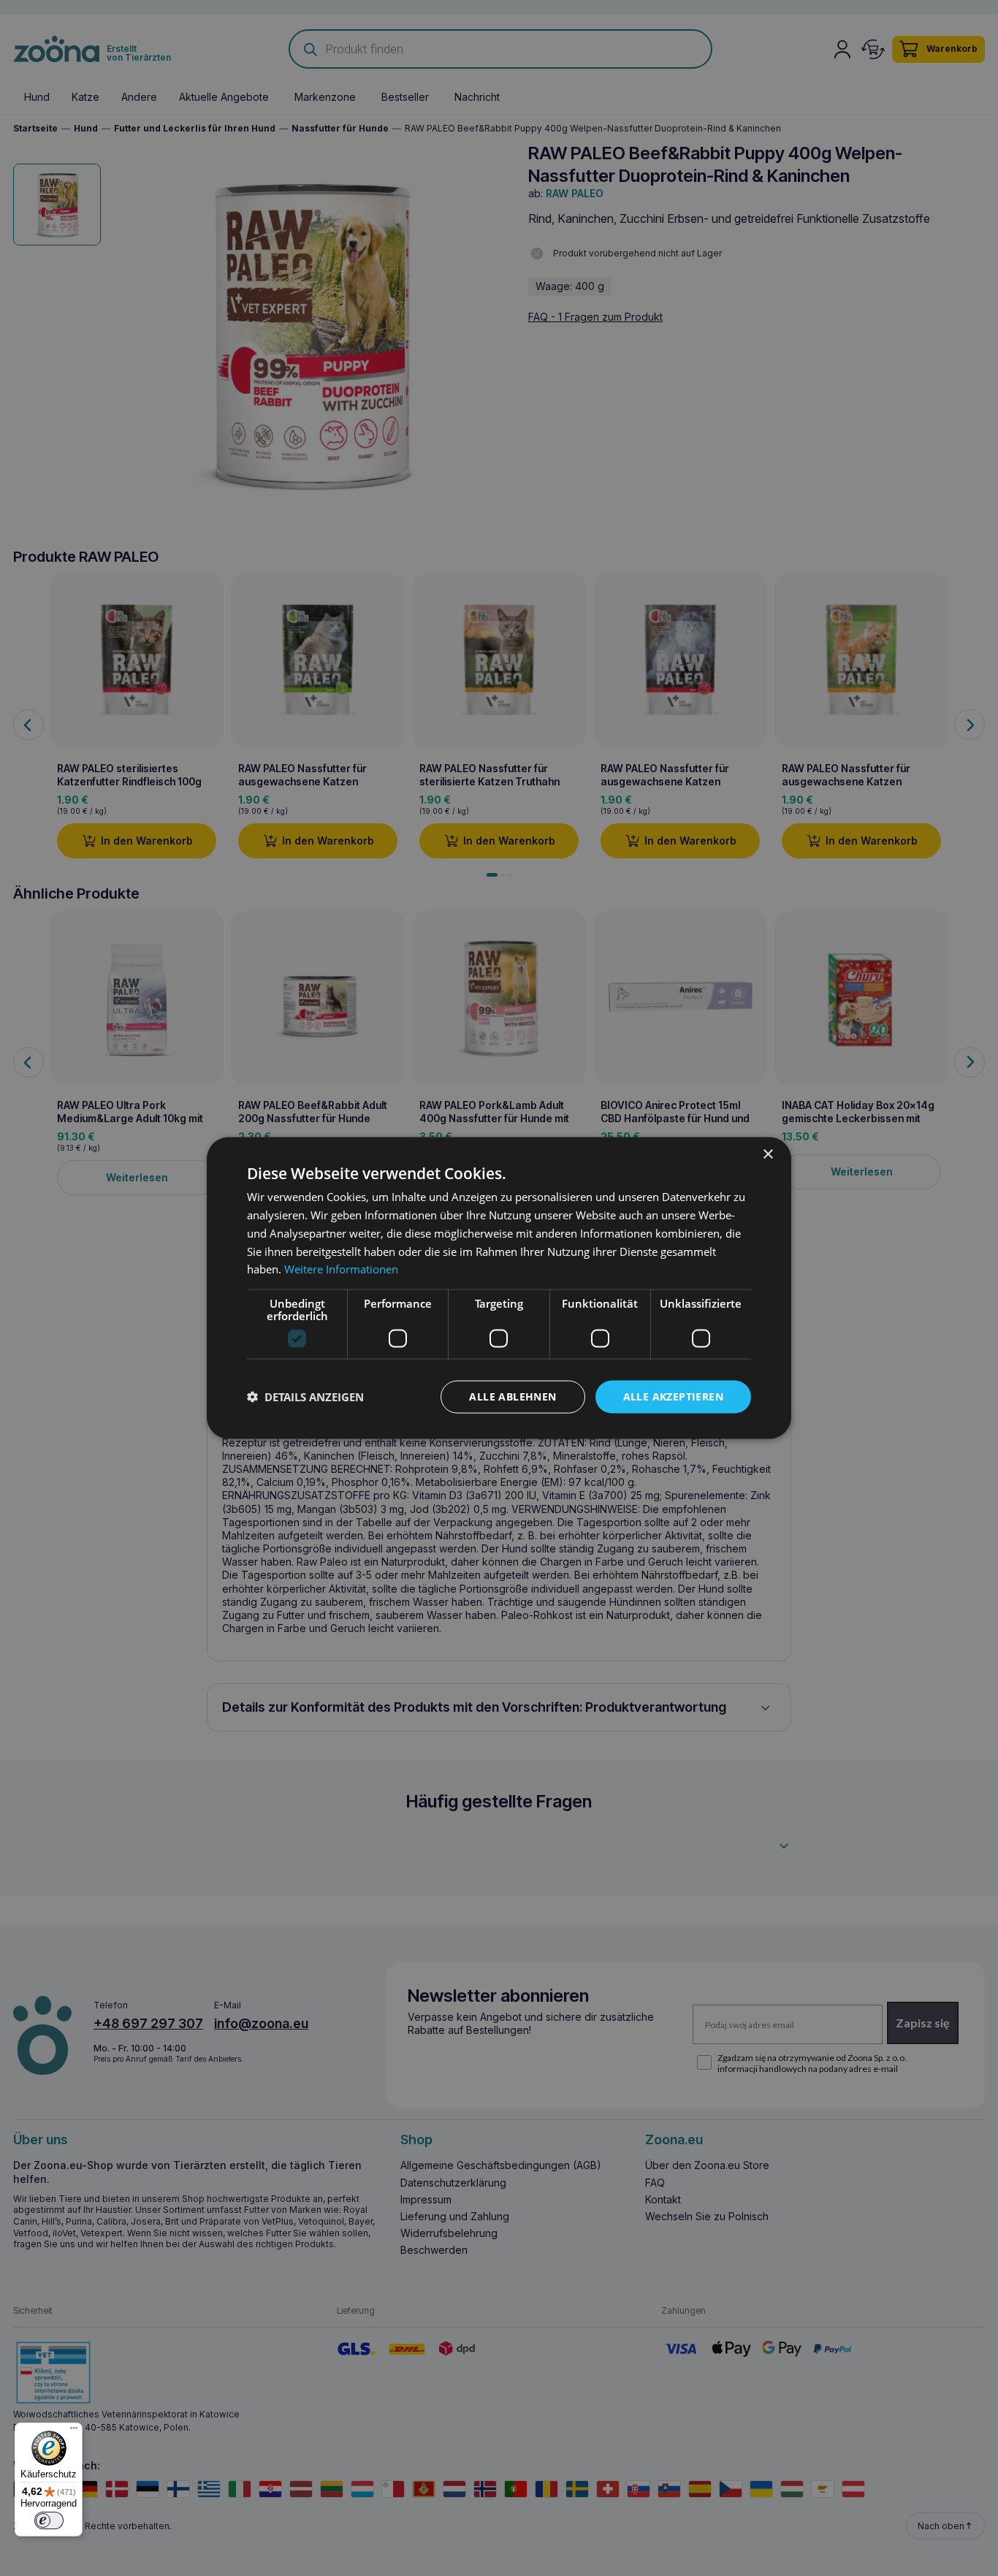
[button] (305, 1397)
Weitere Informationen (341, 1269)
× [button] (767, 1155)
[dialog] (499, 1288)
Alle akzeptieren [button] (673, 1396)
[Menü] (74, 2431)
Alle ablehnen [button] (513, 1396)
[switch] (49, 2520)
